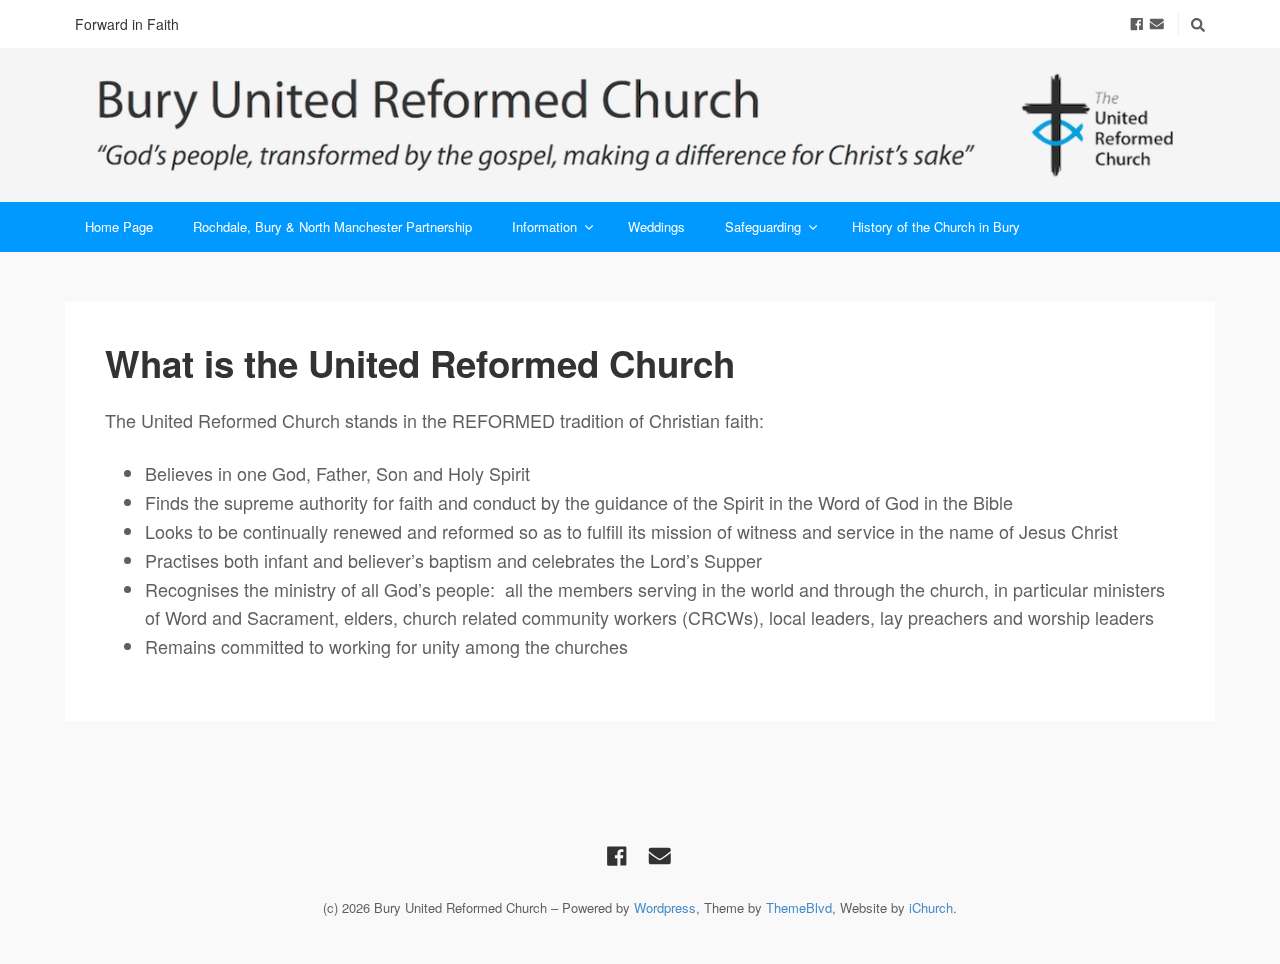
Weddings (656, 226)
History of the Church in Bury (936, 226)
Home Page (119, 226)
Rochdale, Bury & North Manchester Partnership (332, 226)
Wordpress (665, 907)
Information (544, 226)
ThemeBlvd (799, 907)
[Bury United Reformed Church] (640, 125)
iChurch (931, 907)
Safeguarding (763, 226)
